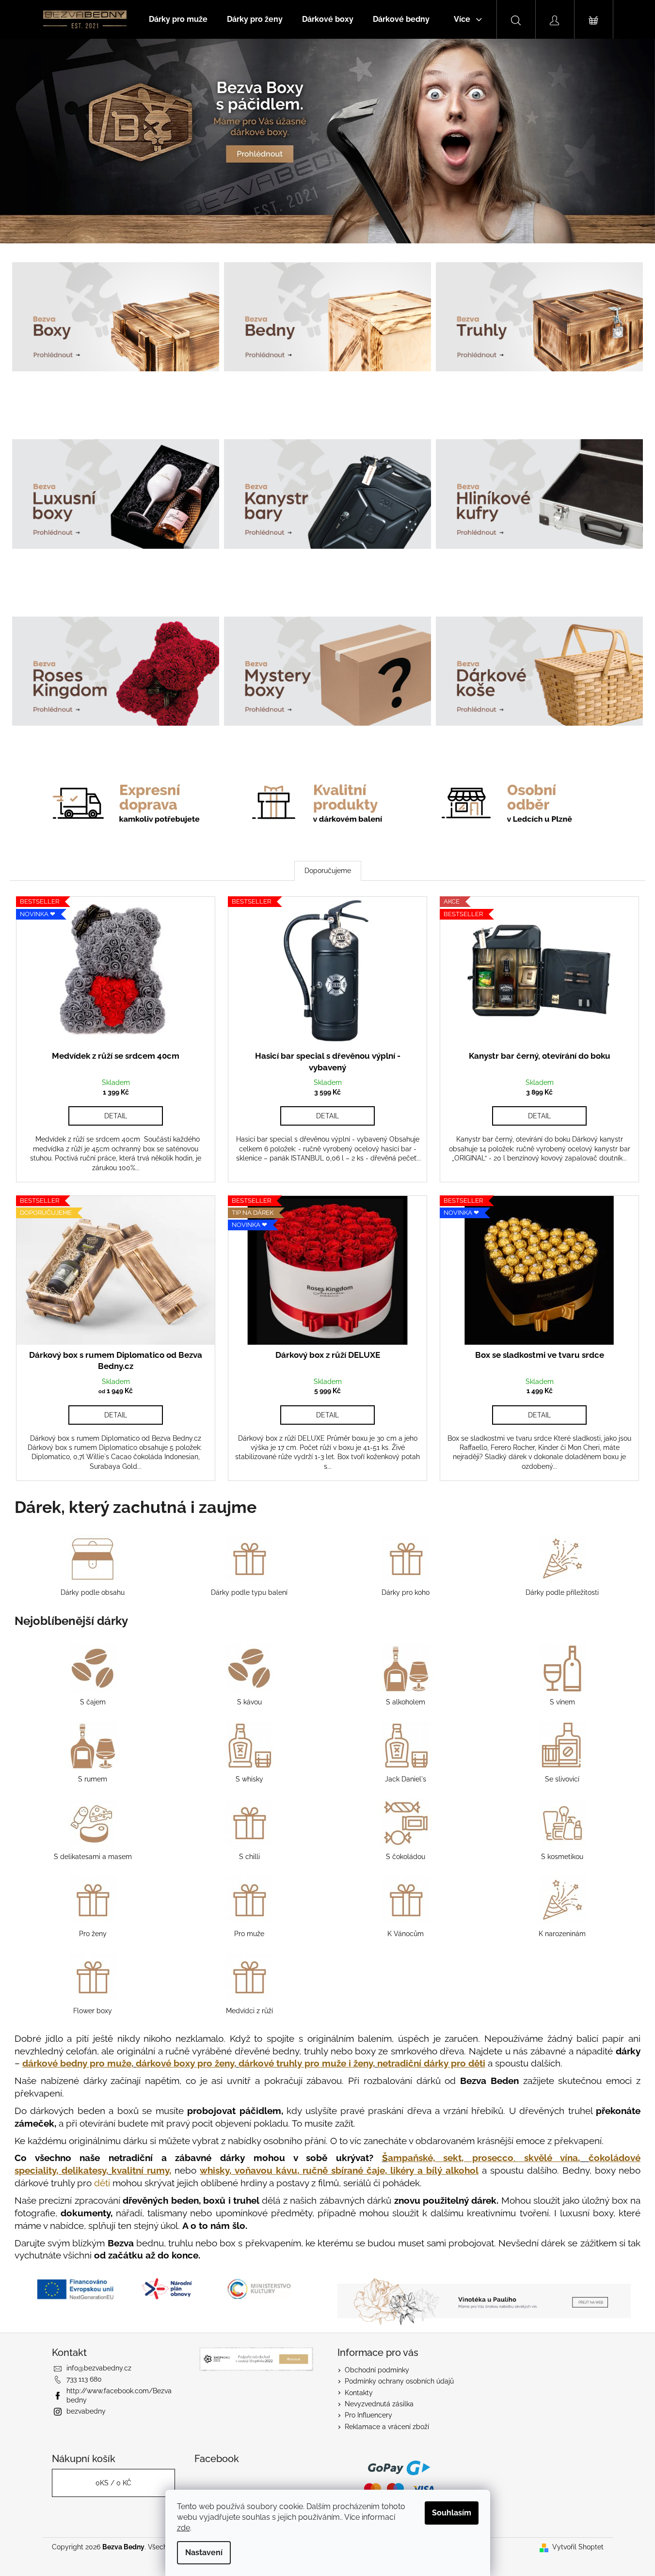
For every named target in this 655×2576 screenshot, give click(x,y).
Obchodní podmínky (377, 2370)
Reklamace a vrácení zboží (387, 2427)
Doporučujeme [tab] (328, 871)
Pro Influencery (368, 2415)
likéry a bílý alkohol (434, 2170)
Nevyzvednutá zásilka (379, 2404)
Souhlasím (452, 2513)
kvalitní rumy (140, 2170)
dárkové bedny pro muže (77, 2063)
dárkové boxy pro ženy (185, 2063)
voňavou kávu (266, 2170)
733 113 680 (84, 2379)
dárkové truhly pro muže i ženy (306, 2063)
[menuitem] (178, 19)
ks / (113, 2483)
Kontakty (359, 2393)
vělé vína (551, 2158)
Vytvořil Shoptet (578, 2547)
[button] (49, 141)
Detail (116, 1116)
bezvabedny (86, 2411)
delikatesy (84, 2170)
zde (184, 2528)
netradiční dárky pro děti (431, 2063)
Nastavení (204, 2552)
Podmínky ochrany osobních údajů (399, 2381)
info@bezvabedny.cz (99, 2368)
